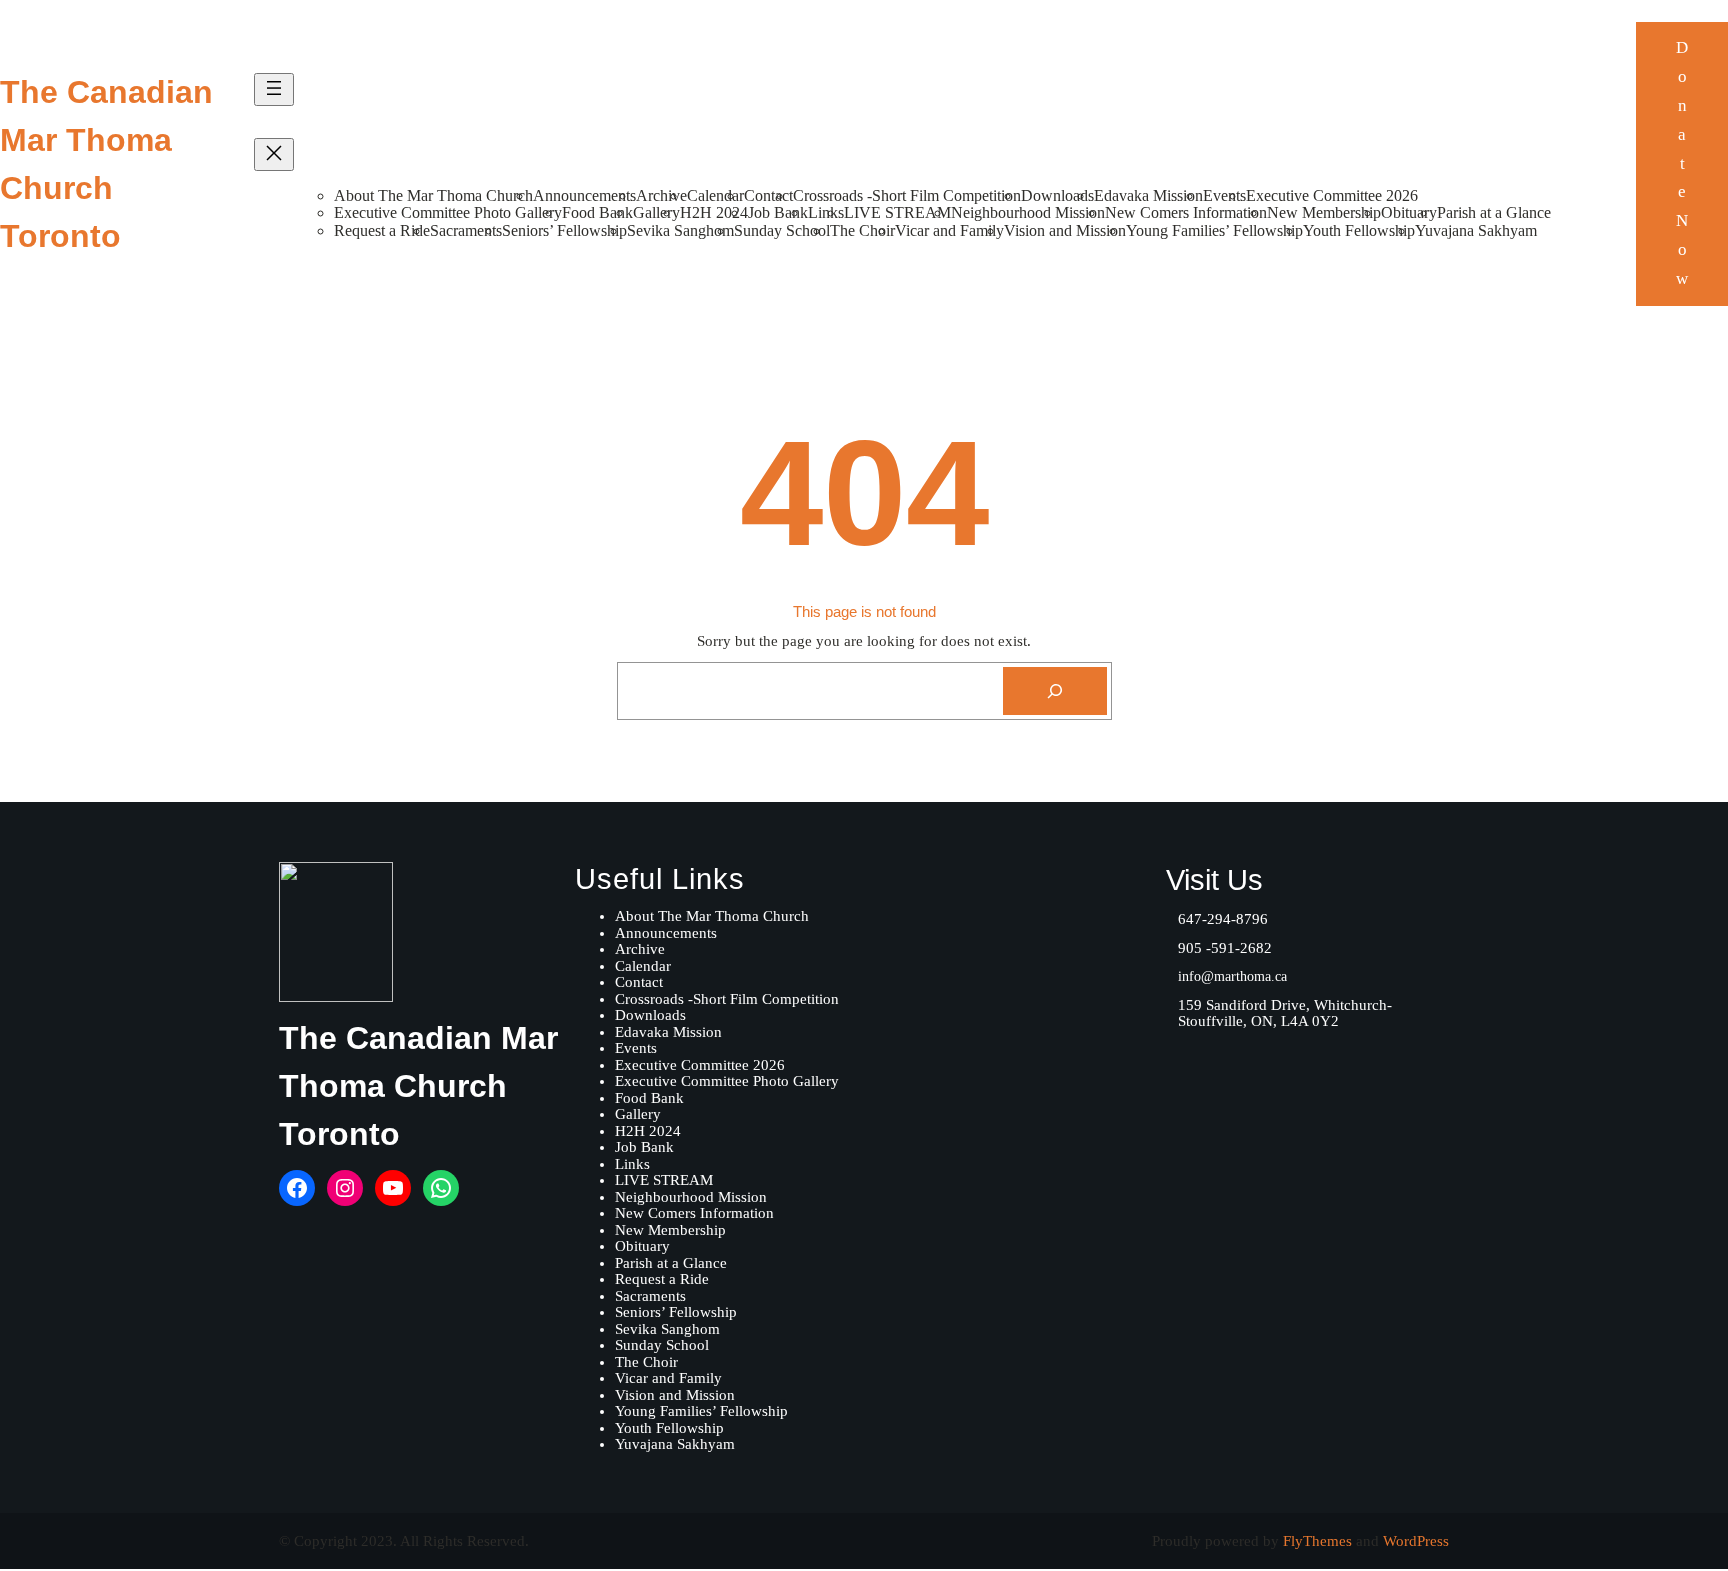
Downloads (1057, 195)
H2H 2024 (714, 212)
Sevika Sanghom (680, 230)
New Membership (1324, 212)
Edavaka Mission (1148, 195)
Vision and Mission (1065, 230)
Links (826, 212)
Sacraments (466, 230)
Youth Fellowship (1359, 230)
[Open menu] (274, 89)
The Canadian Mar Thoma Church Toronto (418, 1086)
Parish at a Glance (1494, 212)
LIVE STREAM (897, 212)
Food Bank (597, 212)
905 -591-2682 (1225, 948)
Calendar (715, 195)
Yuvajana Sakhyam (1476, 230)
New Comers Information (1186, 212)
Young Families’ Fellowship (1214, 230)
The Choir (862, 230)
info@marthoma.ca (1232, 976)
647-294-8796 (1223, 919)
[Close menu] (274, 154)
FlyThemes (1317, 1541)
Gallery (656, 212)
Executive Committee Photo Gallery (448, 212)
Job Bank (778, 212)
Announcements (584, 195)
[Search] (1055, 691)
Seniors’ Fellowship (564, 230)
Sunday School (782, 230)
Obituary (1409, 212)
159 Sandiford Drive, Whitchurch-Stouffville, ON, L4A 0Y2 (1285, 1013)
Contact (768, 195)
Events (1224, 195)
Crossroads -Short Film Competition (907, 195)
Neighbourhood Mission (1028, 212)
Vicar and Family (949, 230)
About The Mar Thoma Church (433, 195)
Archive (661, 195)
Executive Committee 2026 (1332, 195)
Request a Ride (382, 230)
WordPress (1416, 1541)
